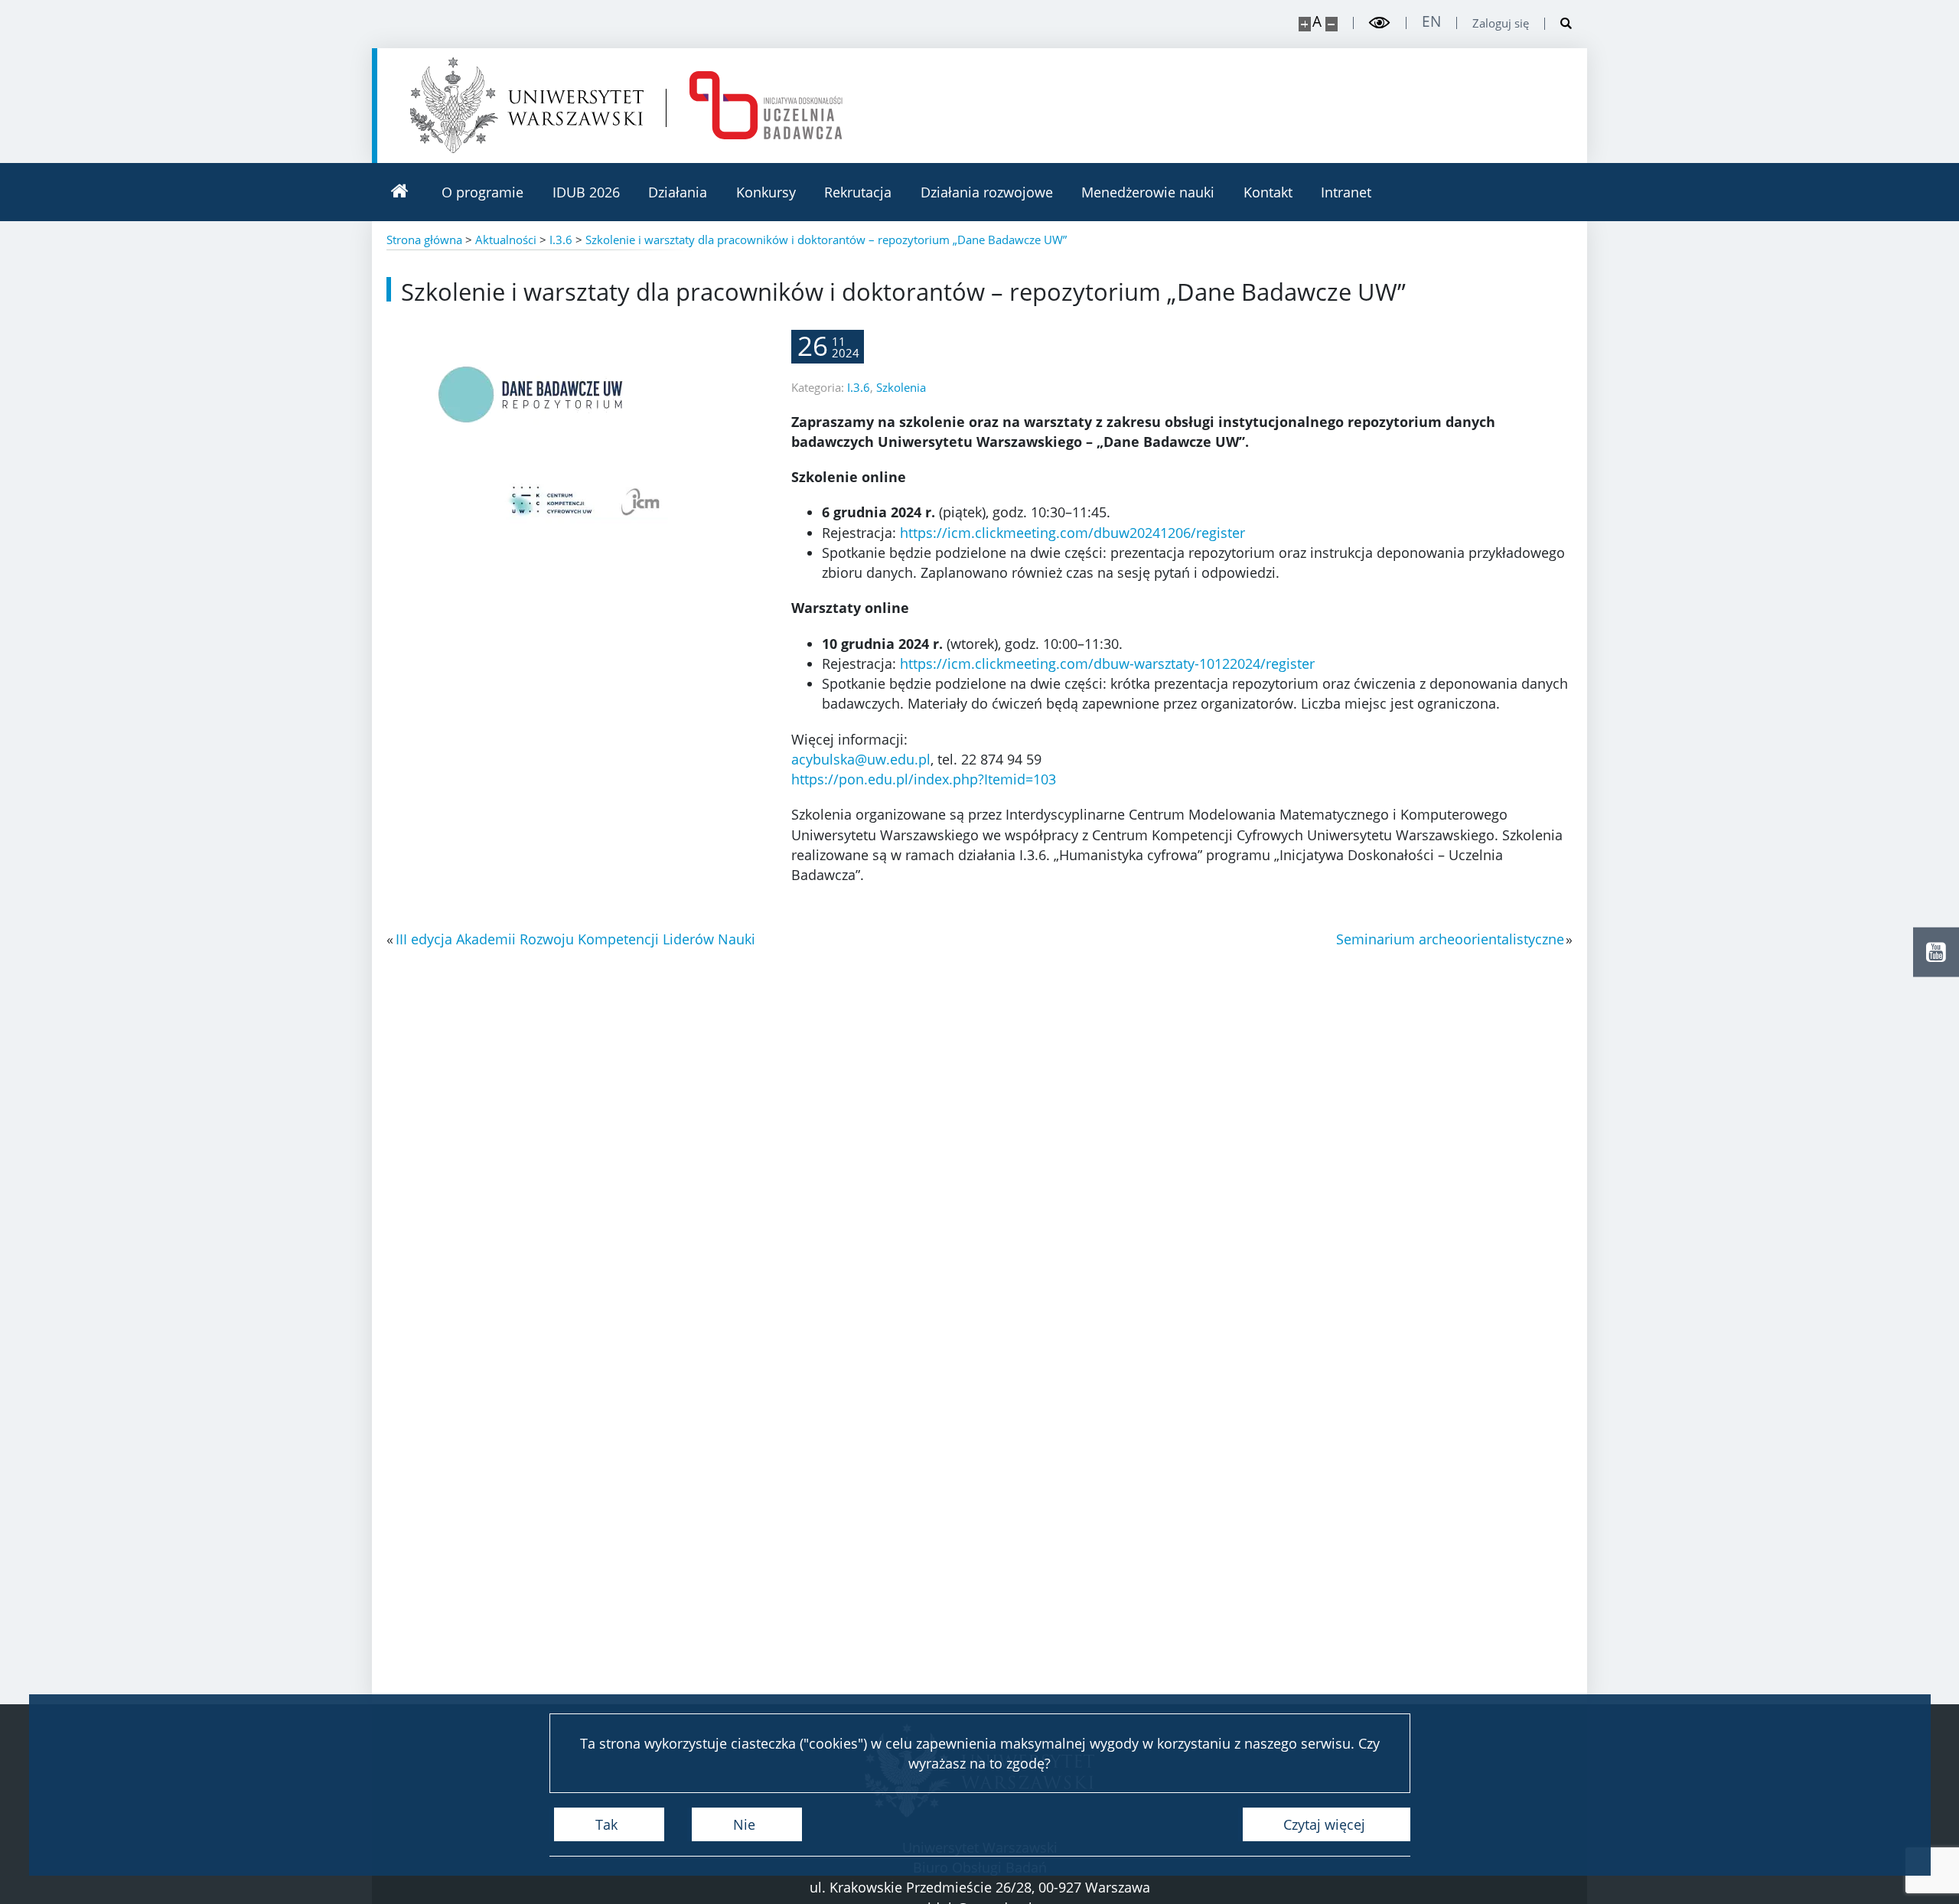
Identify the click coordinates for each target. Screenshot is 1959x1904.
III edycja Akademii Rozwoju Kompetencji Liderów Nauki (575, 939)
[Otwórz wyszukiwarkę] (1559, 24)
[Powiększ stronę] (1305, 24)
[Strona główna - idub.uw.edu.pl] (766, 105)
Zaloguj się (1501, 23)
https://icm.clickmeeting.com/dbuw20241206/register (1072, 533)
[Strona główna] (399, 192)
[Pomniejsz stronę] (1332, 24)
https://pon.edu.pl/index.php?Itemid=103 (924, 779)
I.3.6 (859, 387)
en (1431, 22)
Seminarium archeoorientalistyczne (1450, 939)
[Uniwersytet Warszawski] (527, 105)
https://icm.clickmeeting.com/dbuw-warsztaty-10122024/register (1107, 663)
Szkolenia (901, 387)
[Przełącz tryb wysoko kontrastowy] (1380, 23)
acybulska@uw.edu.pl (861, 759)
